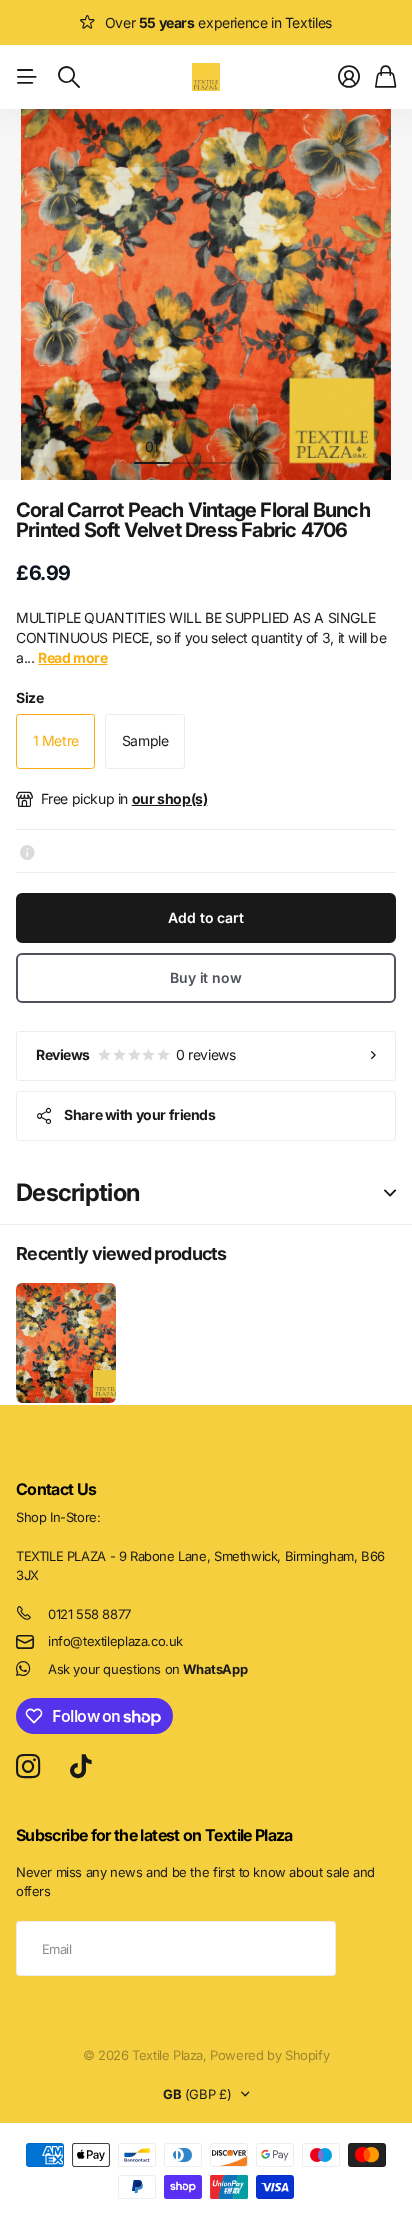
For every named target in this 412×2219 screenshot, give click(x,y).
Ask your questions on (147, 1669)
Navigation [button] (27, 77)
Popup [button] (27, 851)
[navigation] (188, 446)
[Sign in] (349, 77)
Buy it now (206, 977)
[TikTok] (80, 1767)
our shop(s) (170, 798)
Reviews (135, 1054)
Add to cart (205, 917)
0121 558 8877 (89, 1614)
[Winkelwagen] (385, 77)
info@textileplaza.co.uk (115, 1641)
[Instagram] (28, 1766)
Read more (73, 657)
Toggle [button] (390, 1193)
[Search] (69, 77)
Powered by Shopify (269, 2055)
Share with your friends (139, 1114)
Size (29, 697)
